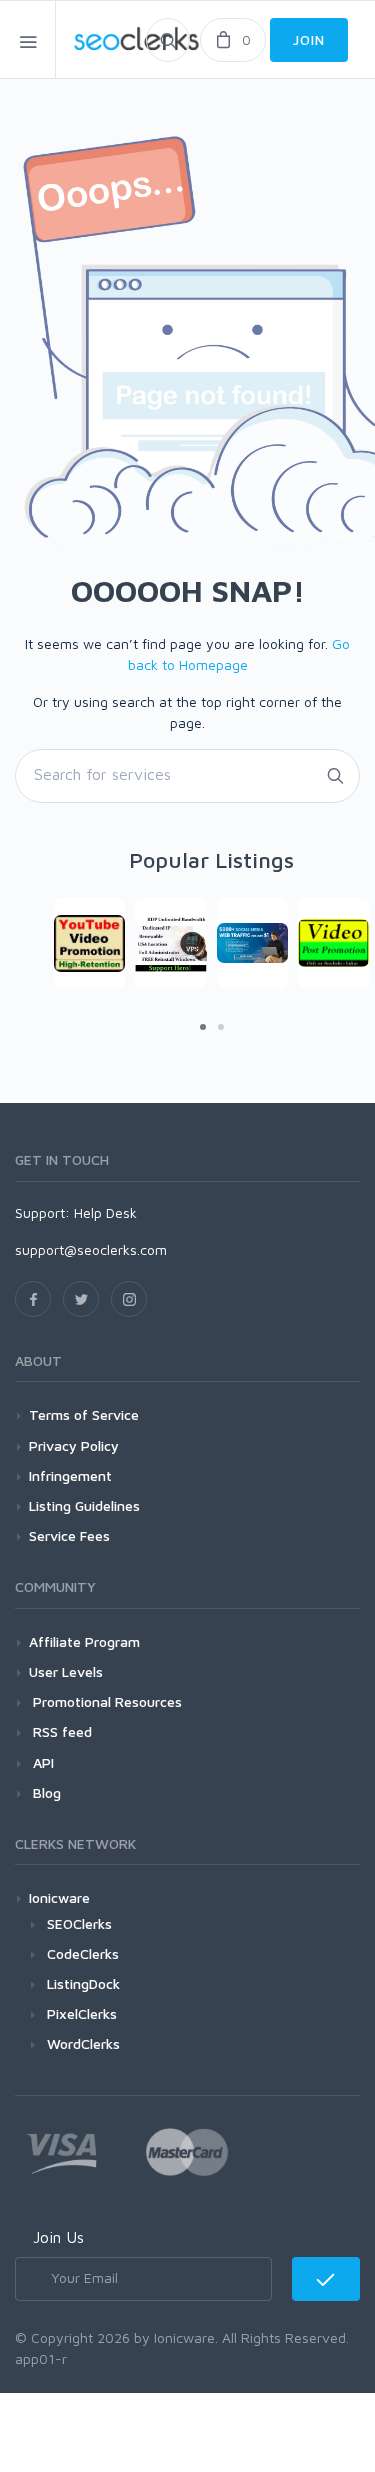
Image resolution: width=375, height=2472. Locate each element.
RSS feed (60, 1731)
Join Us (58, 2237)
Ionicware (59, 1897)
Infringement (70, 1475)
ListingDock (83, 1983)
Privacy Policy (74, 1445)
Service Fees (69, 1535)
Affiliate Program (84, 1641)
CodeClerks (83, 1953)
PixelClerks (82, 2013)
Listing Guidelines (84, 1505)
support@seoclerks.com (91, 1249)
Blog (45, 1792)
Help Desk (105, 1212)
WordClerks (83, 2043)
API (41, 1762)
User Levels (66, 1671)
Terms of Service (84, 1414)
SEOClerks (79, 1923)
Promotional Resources (105, 1701)
